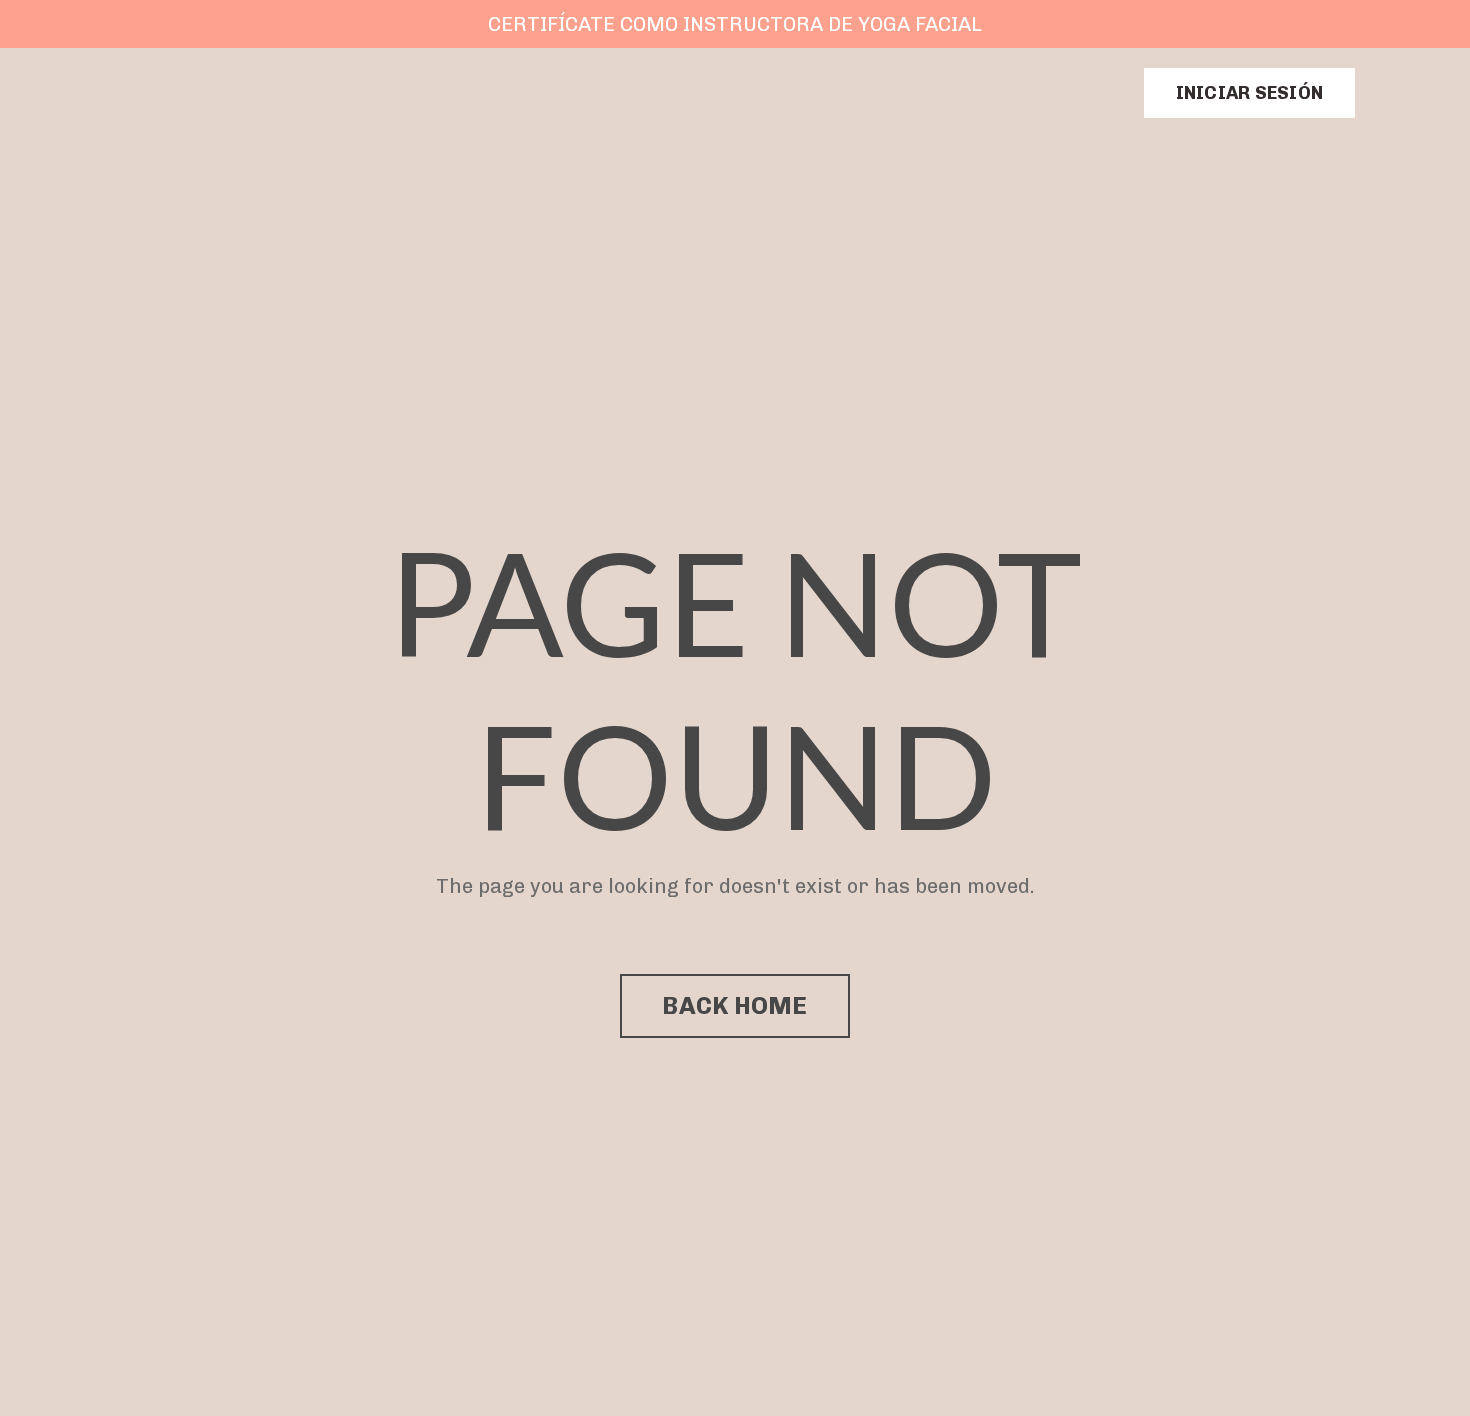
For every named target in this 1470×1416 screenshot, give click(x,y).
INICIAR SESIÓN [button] (1250, 93)
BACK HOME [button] (734, 1005)
